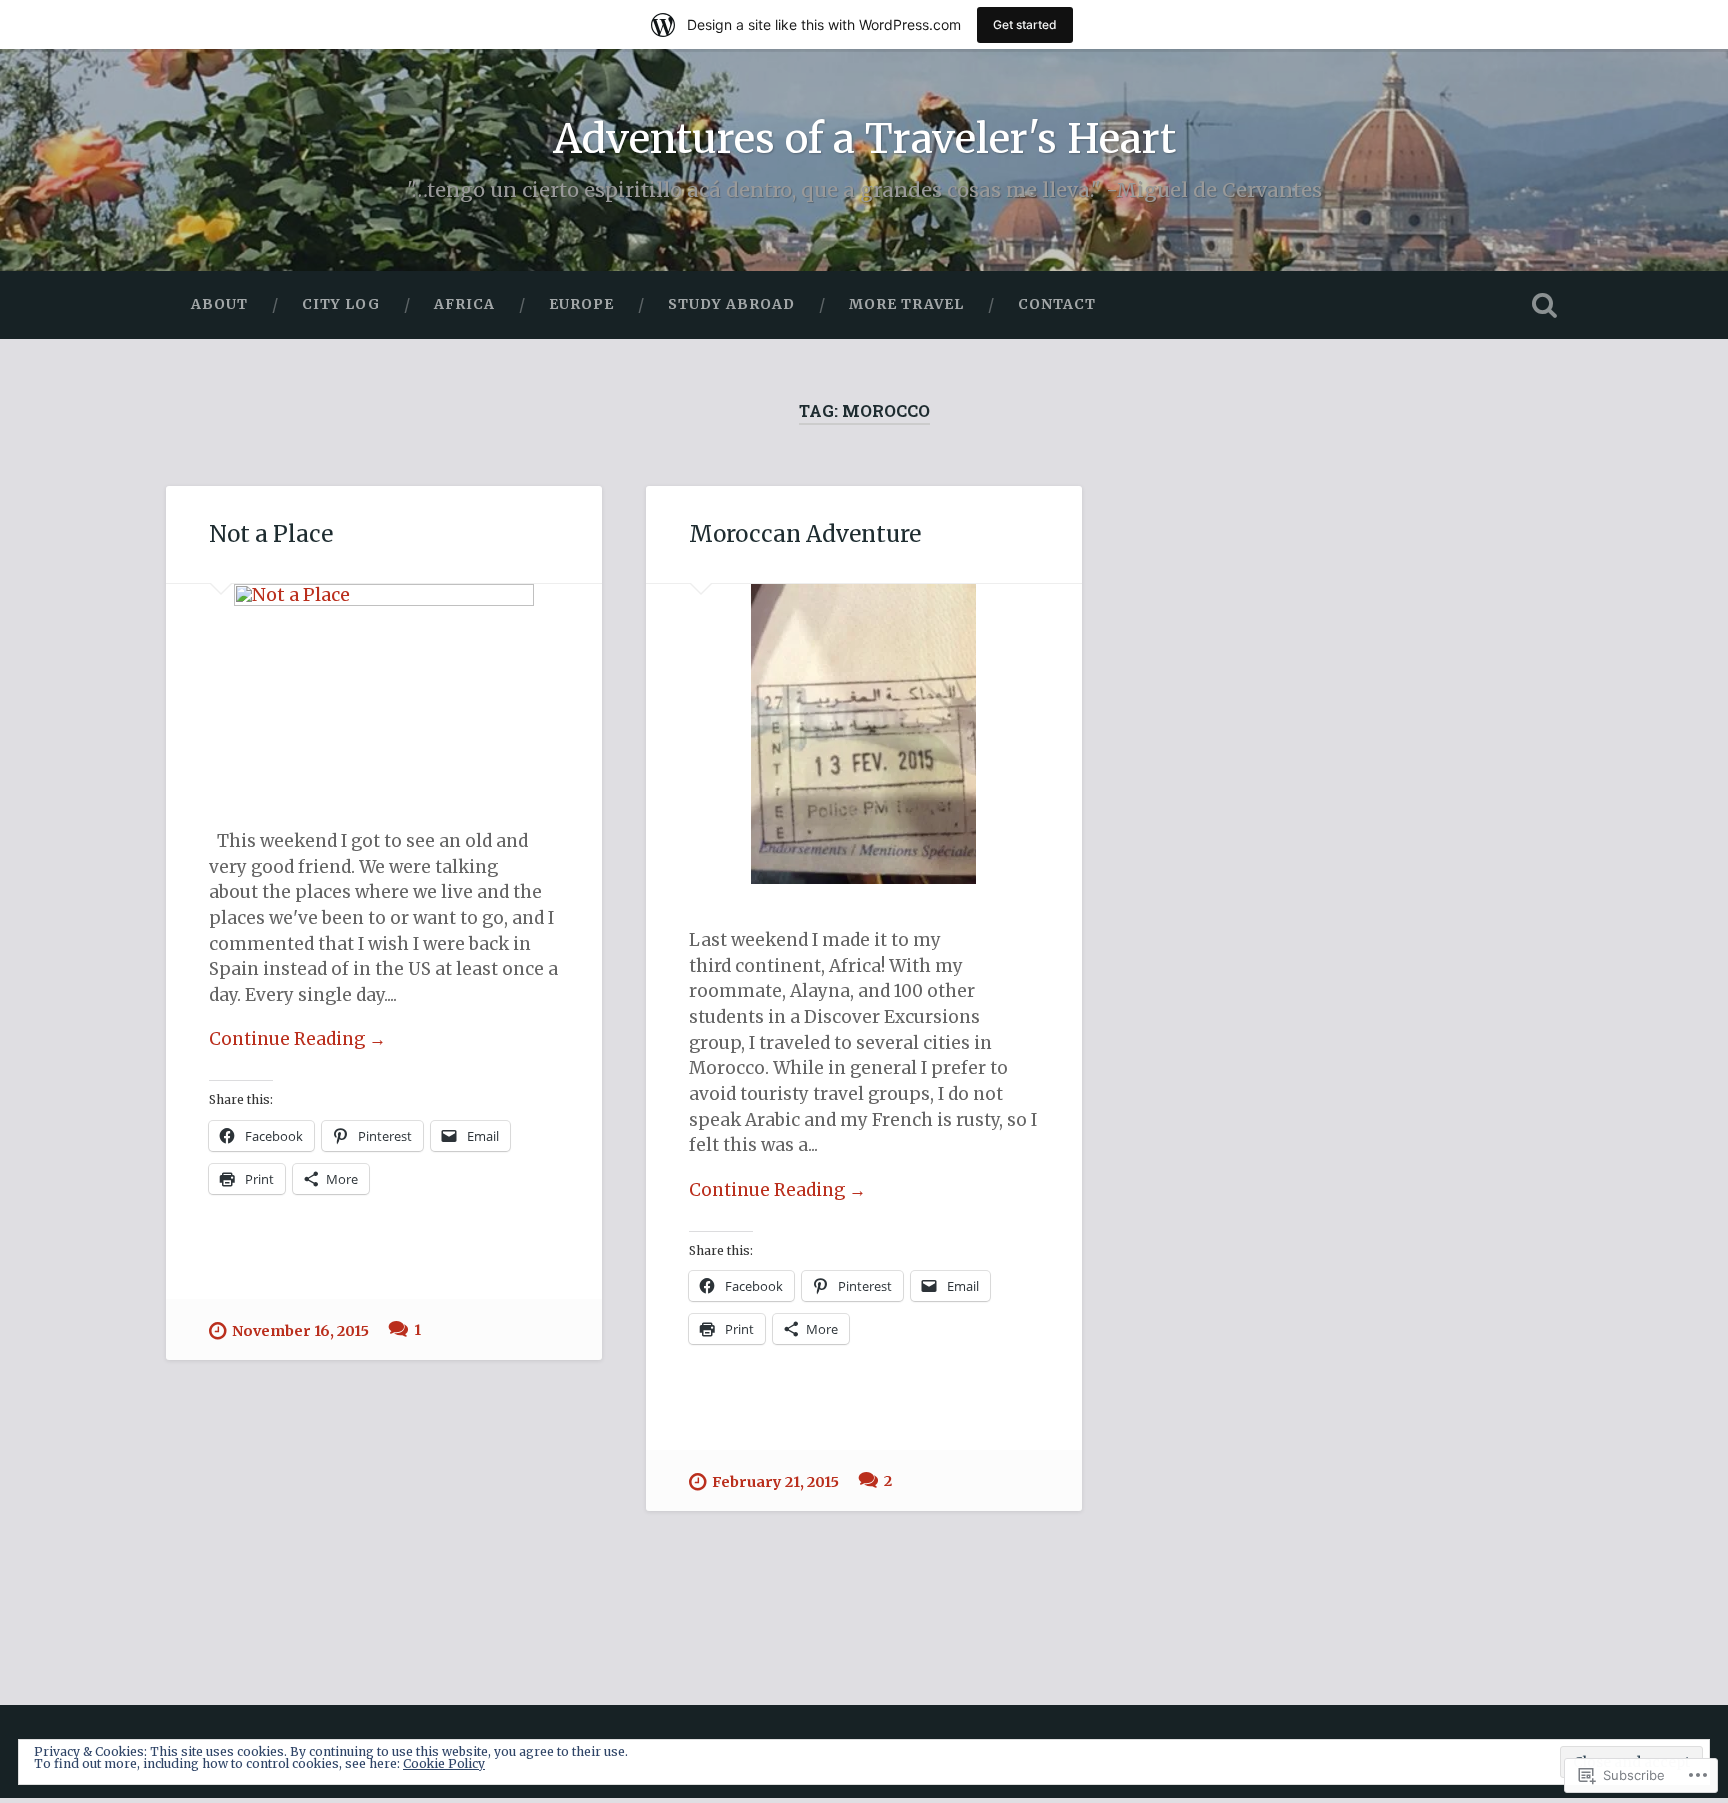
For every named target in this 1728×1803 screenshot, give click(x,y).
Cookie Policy (444, 1763)
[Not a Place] (384, 684)
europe (581, 304)
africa (464, 304)
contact (1057, 304)
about (219, 304)
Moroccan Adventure (805, 534)
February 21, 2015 (775, 1482)
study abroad (731, 304)
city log (341, 304)
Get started (1025, 24)
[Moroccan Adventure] (864, 734)
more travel (906, 304)
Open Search (1544, 305)
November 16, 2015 (300, 1331)
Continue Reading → (297, 1039)
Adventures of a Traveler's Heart (864, 138)
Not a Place (271, 534)
